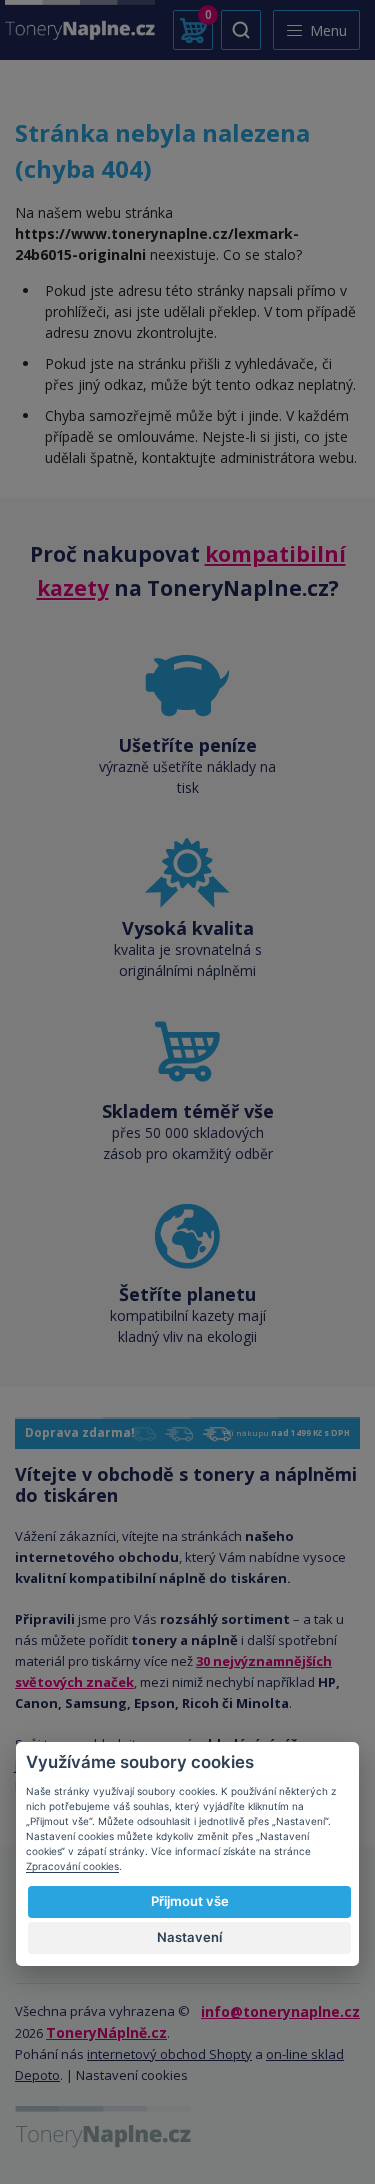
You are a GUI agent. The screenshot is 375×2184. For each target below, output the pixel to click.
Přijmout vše (190, 1901)
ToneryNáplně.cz (106, 2032)
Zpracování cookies (72, 1866)
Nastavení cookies (132, 2075)
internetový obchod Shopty (169, 2054)
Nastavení (189, 1937)
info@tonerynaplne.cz (280, 2011)
